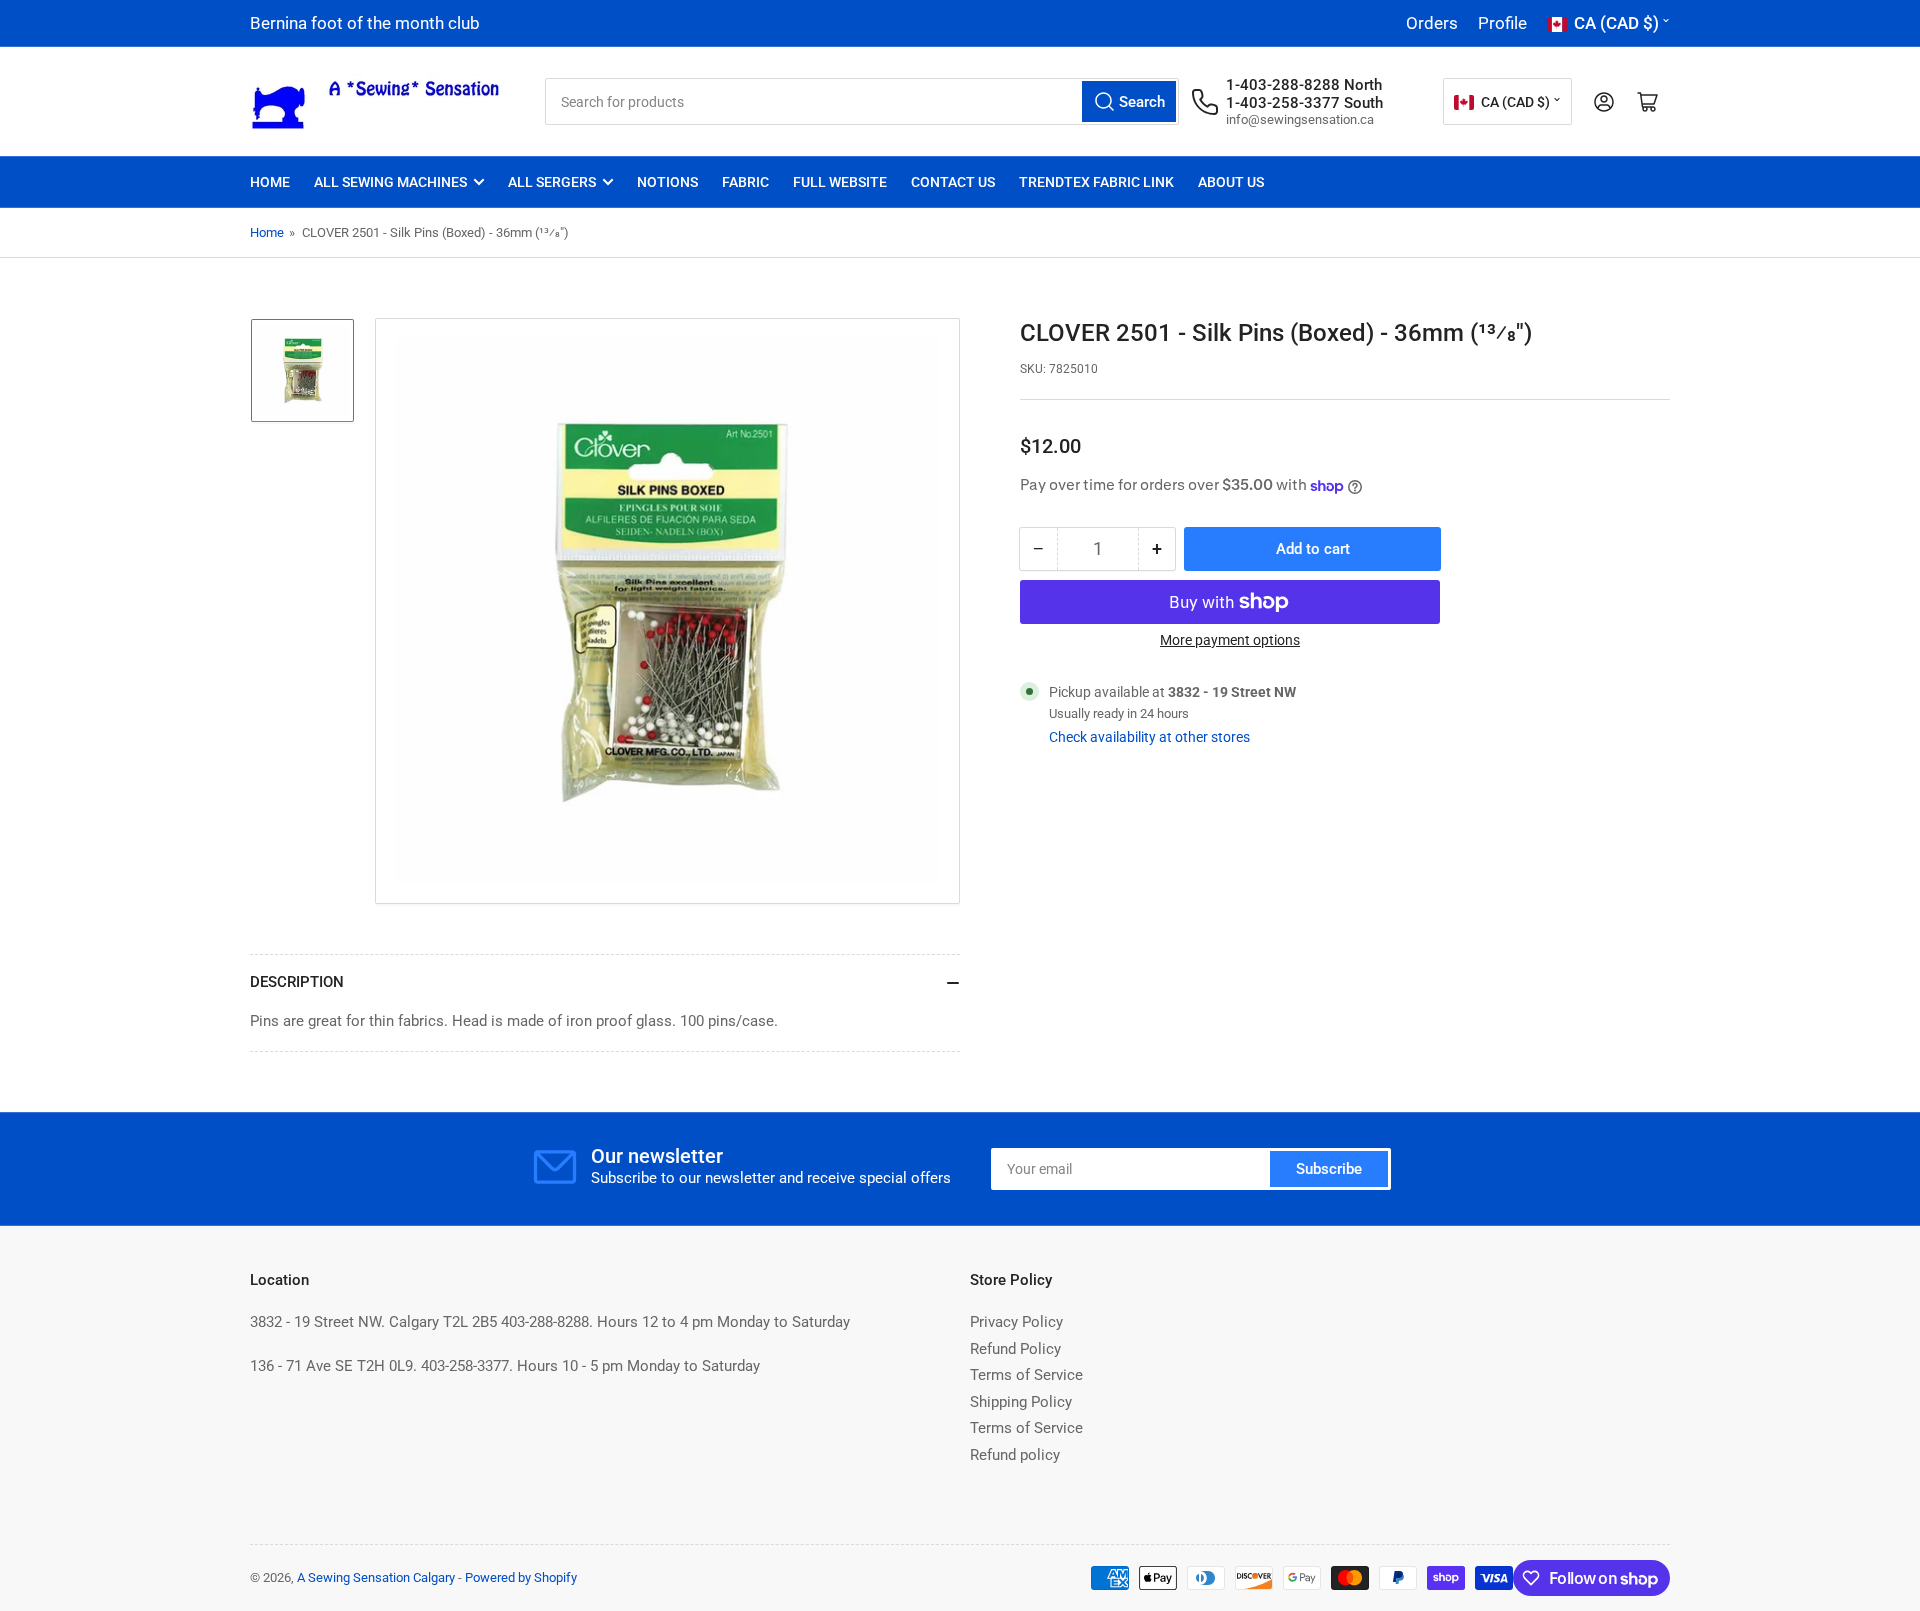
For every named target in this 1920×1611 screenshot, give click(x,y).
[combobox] (862, 101)
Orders (1432, 23)
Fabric (745, 182)
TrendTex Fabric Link (1096, 182)
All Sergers (552, 182)
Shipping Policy (1021, 1402)
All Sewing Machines (390, 182)
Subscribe (1329, 1169)
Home (270, 182)
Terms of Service (1026, 1375)
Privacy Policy (1016, 1322)
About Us (1231, 182)
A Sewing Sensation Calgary (376, 1577)
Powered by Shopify (521, 1577)
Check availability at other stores (1149, 737)
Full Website (840, 182)
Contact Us (953, 182)
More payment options (1230, 640)
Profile (1502, 23)
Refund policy (1015, 1455)
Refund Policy (1015, 1349)
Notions (667, 182)
